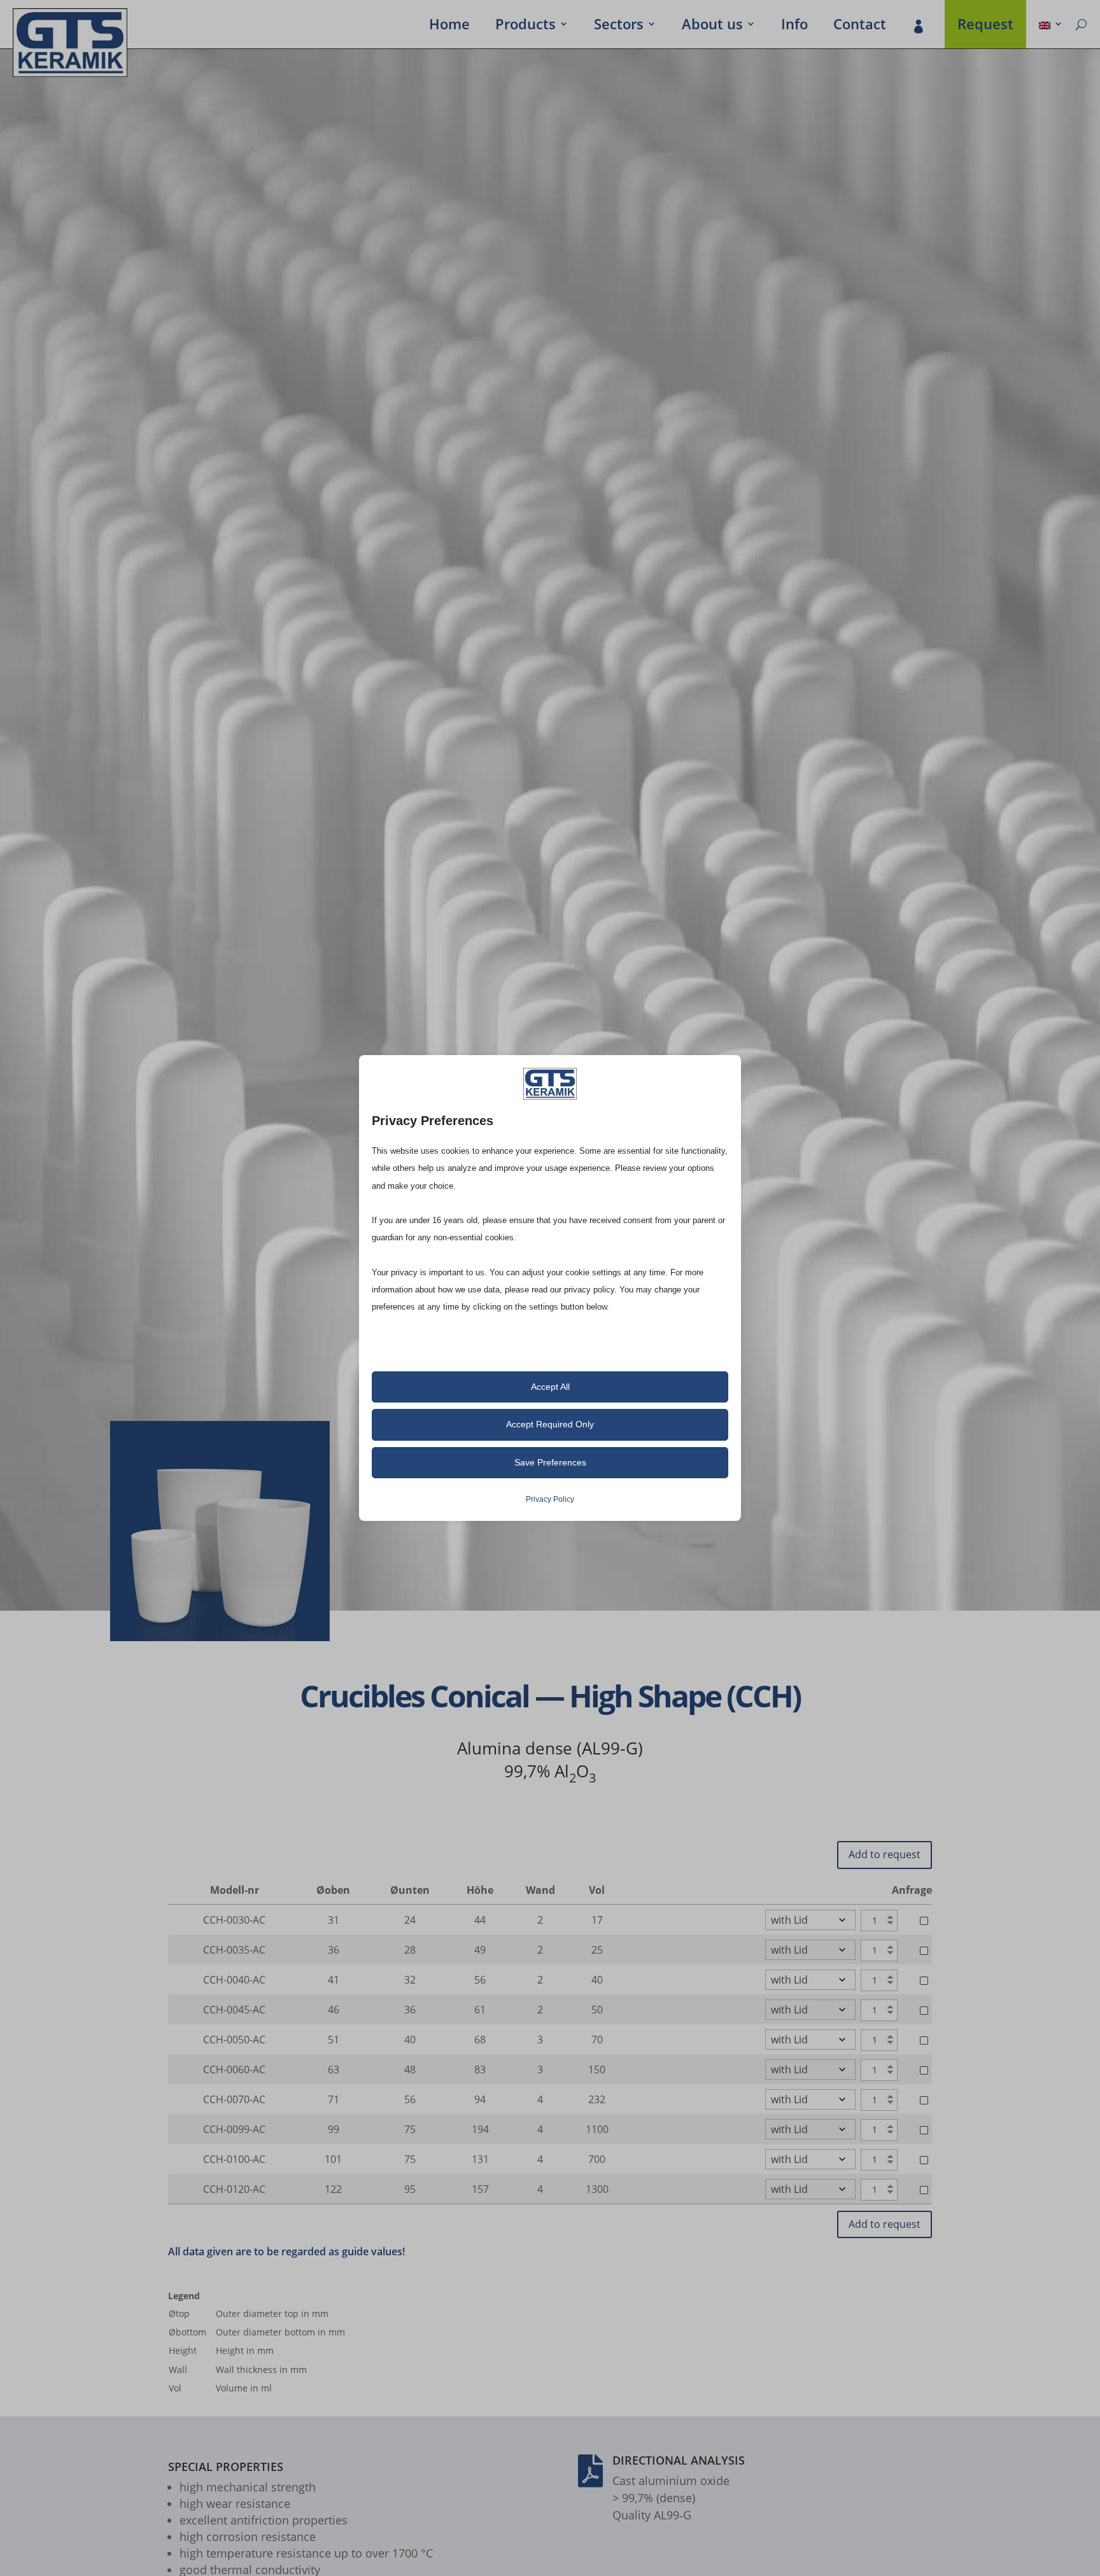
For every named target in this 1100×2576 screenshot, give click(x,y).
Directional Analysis (679, 2460)
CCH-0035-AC (234, 1950)
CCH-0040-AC (234, 1980)
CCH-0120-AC (234, 2189)
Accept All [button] (550, 1387)
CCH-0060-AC (234, 2069)
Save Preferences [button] (550, 1462)
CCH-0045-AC (234, 2010)
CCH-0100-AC (234, 2159)
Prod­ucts (525, 26)
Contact (860, 26)
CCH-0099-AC (234, 2129)
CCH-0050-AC (234, 2040)
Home (449, 26)
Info (794, 26)
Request (985, 26)
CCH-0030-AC (234, 1920)
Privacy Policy (550, 1499)
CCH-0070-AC (234, 2099)
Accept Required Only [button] (550, 1424)
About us (712, 26)
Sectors (619, 26)
